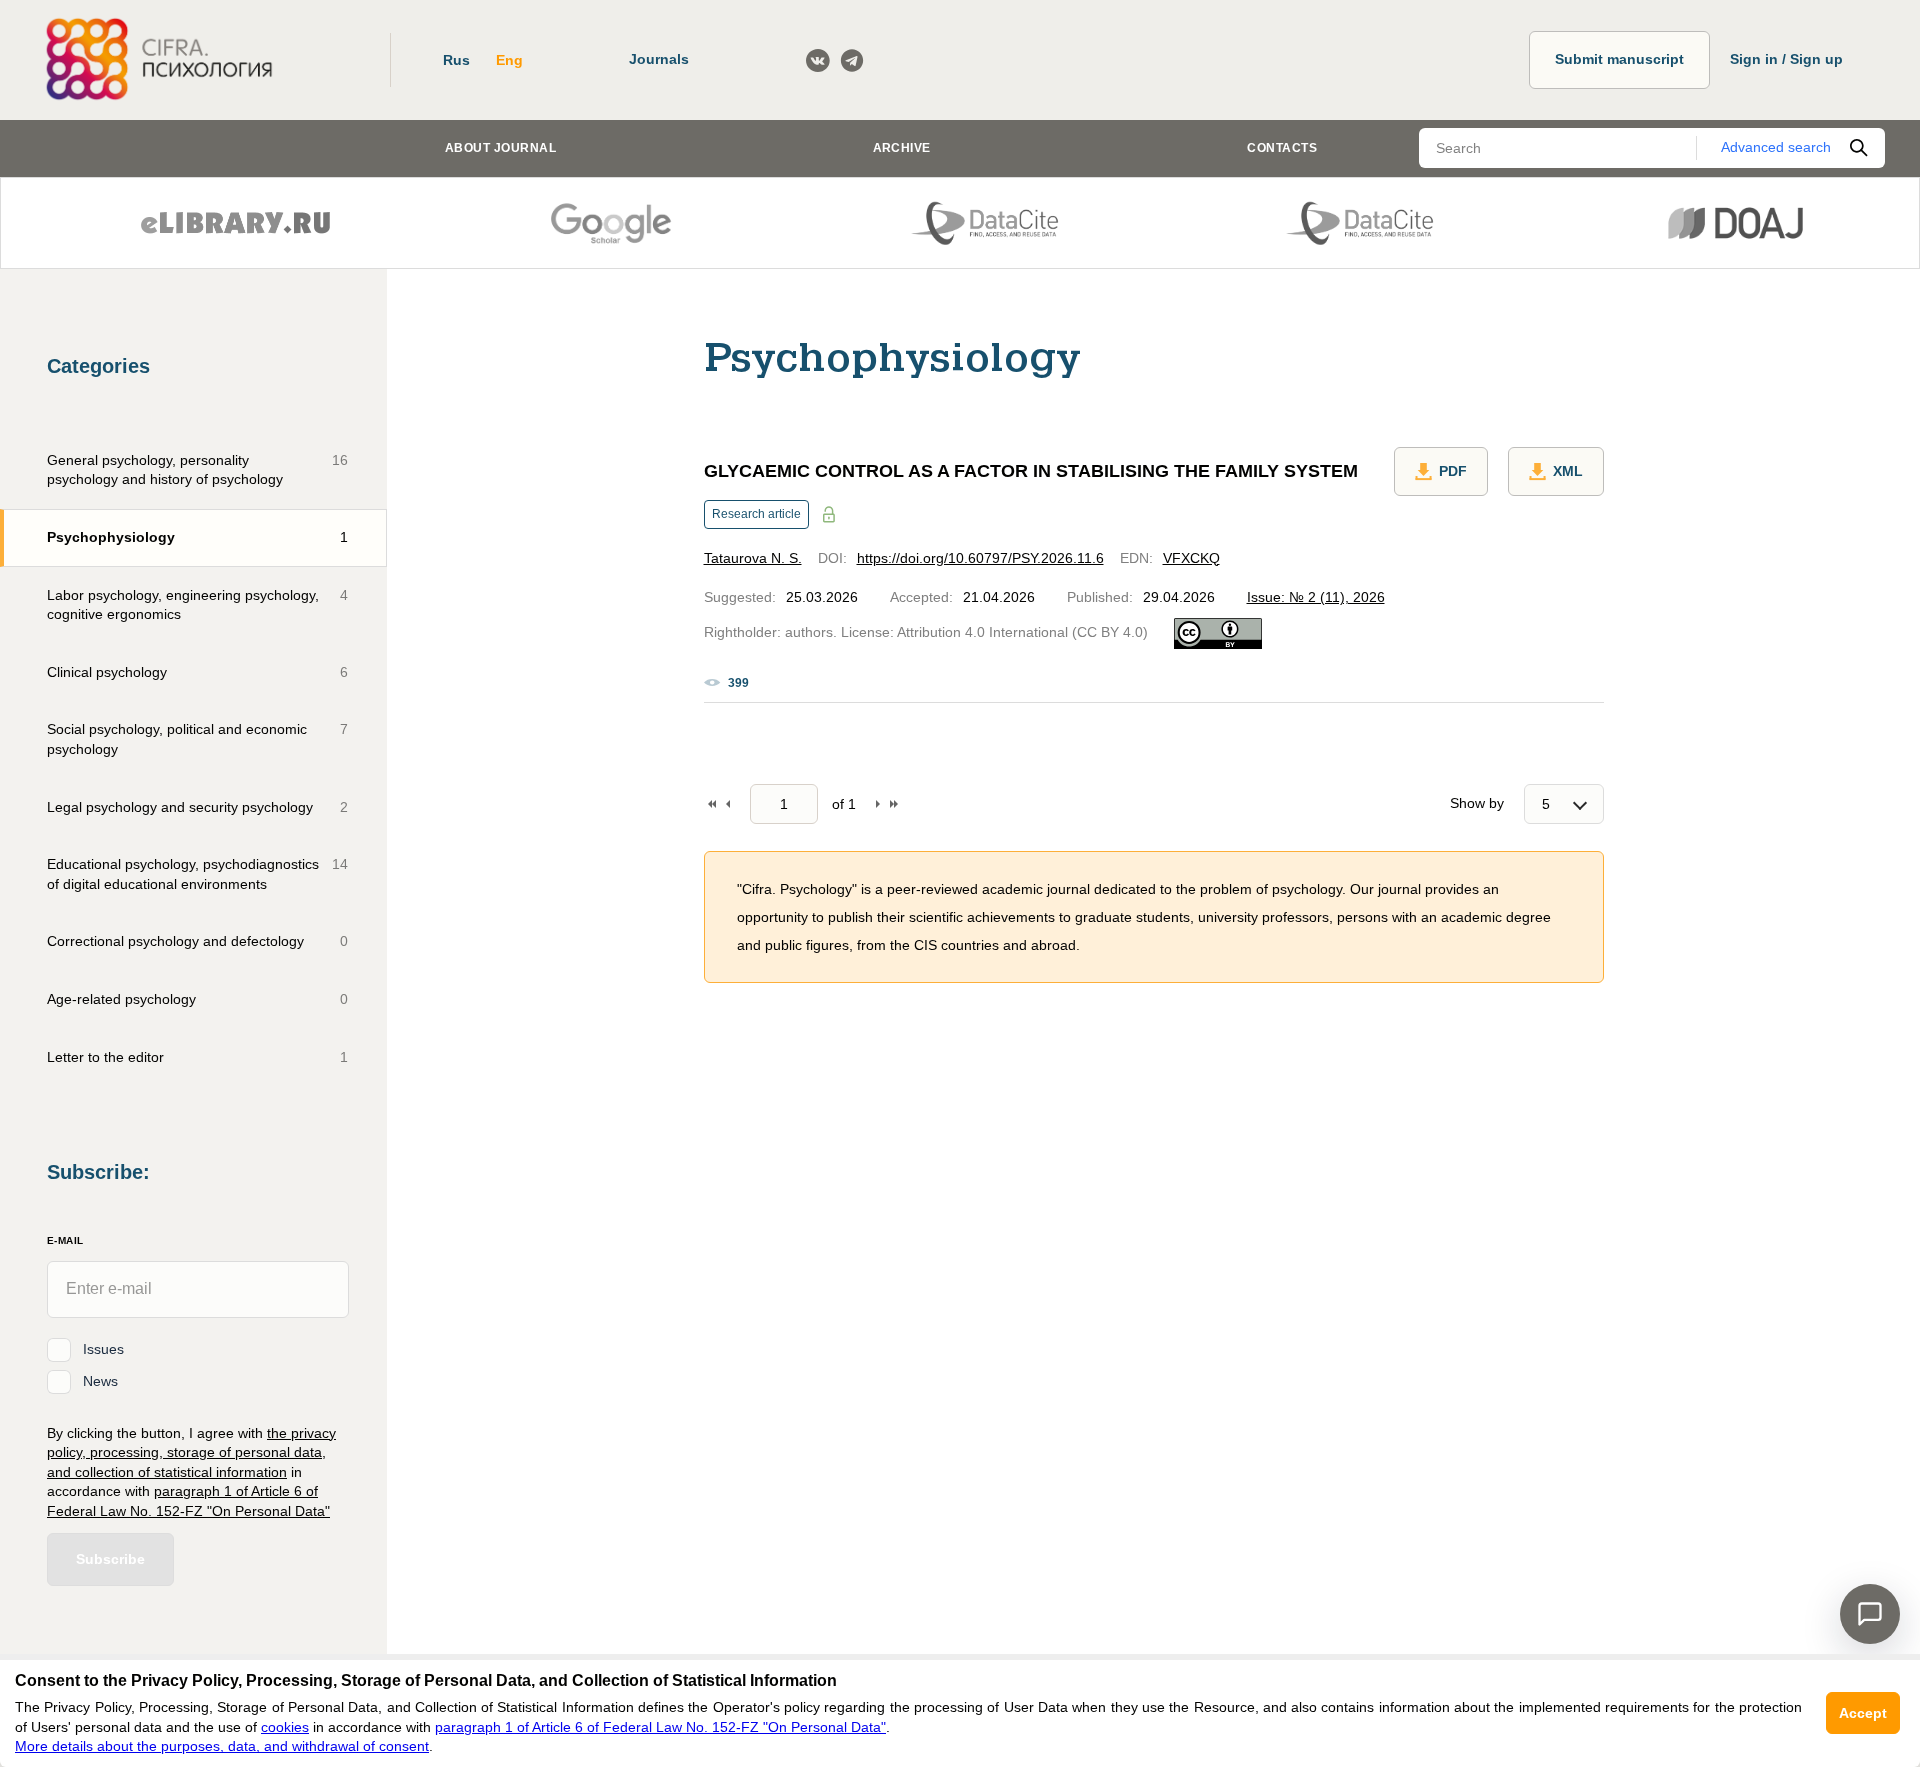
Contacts (1282, 148)
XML (1568, 471)
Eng (509, 60)
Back (728, 804)
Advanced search (1776, 147)
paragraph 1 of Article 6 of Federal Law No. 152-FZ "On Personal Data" (660, 1727)
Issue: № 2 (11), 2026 (1316, 597)
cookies (285, 1727)
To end (894, 804)
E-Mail (65, 1240)
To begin (712, 804)
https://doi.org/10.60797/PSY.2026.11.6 (980, 558)
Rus (456, 60)
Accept (1863, 1713)
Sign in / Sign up (1786, 59)
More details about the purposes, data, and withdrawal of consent (222, 1746)
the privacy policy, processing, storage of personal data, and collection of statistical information (191, 1452)
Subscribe (110, 1559)
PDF (1453, 471)
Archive (902, 148)
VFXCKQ (1191, 558)
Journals (659, 59)
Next (878, 804)
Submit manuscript (1619, 59)
